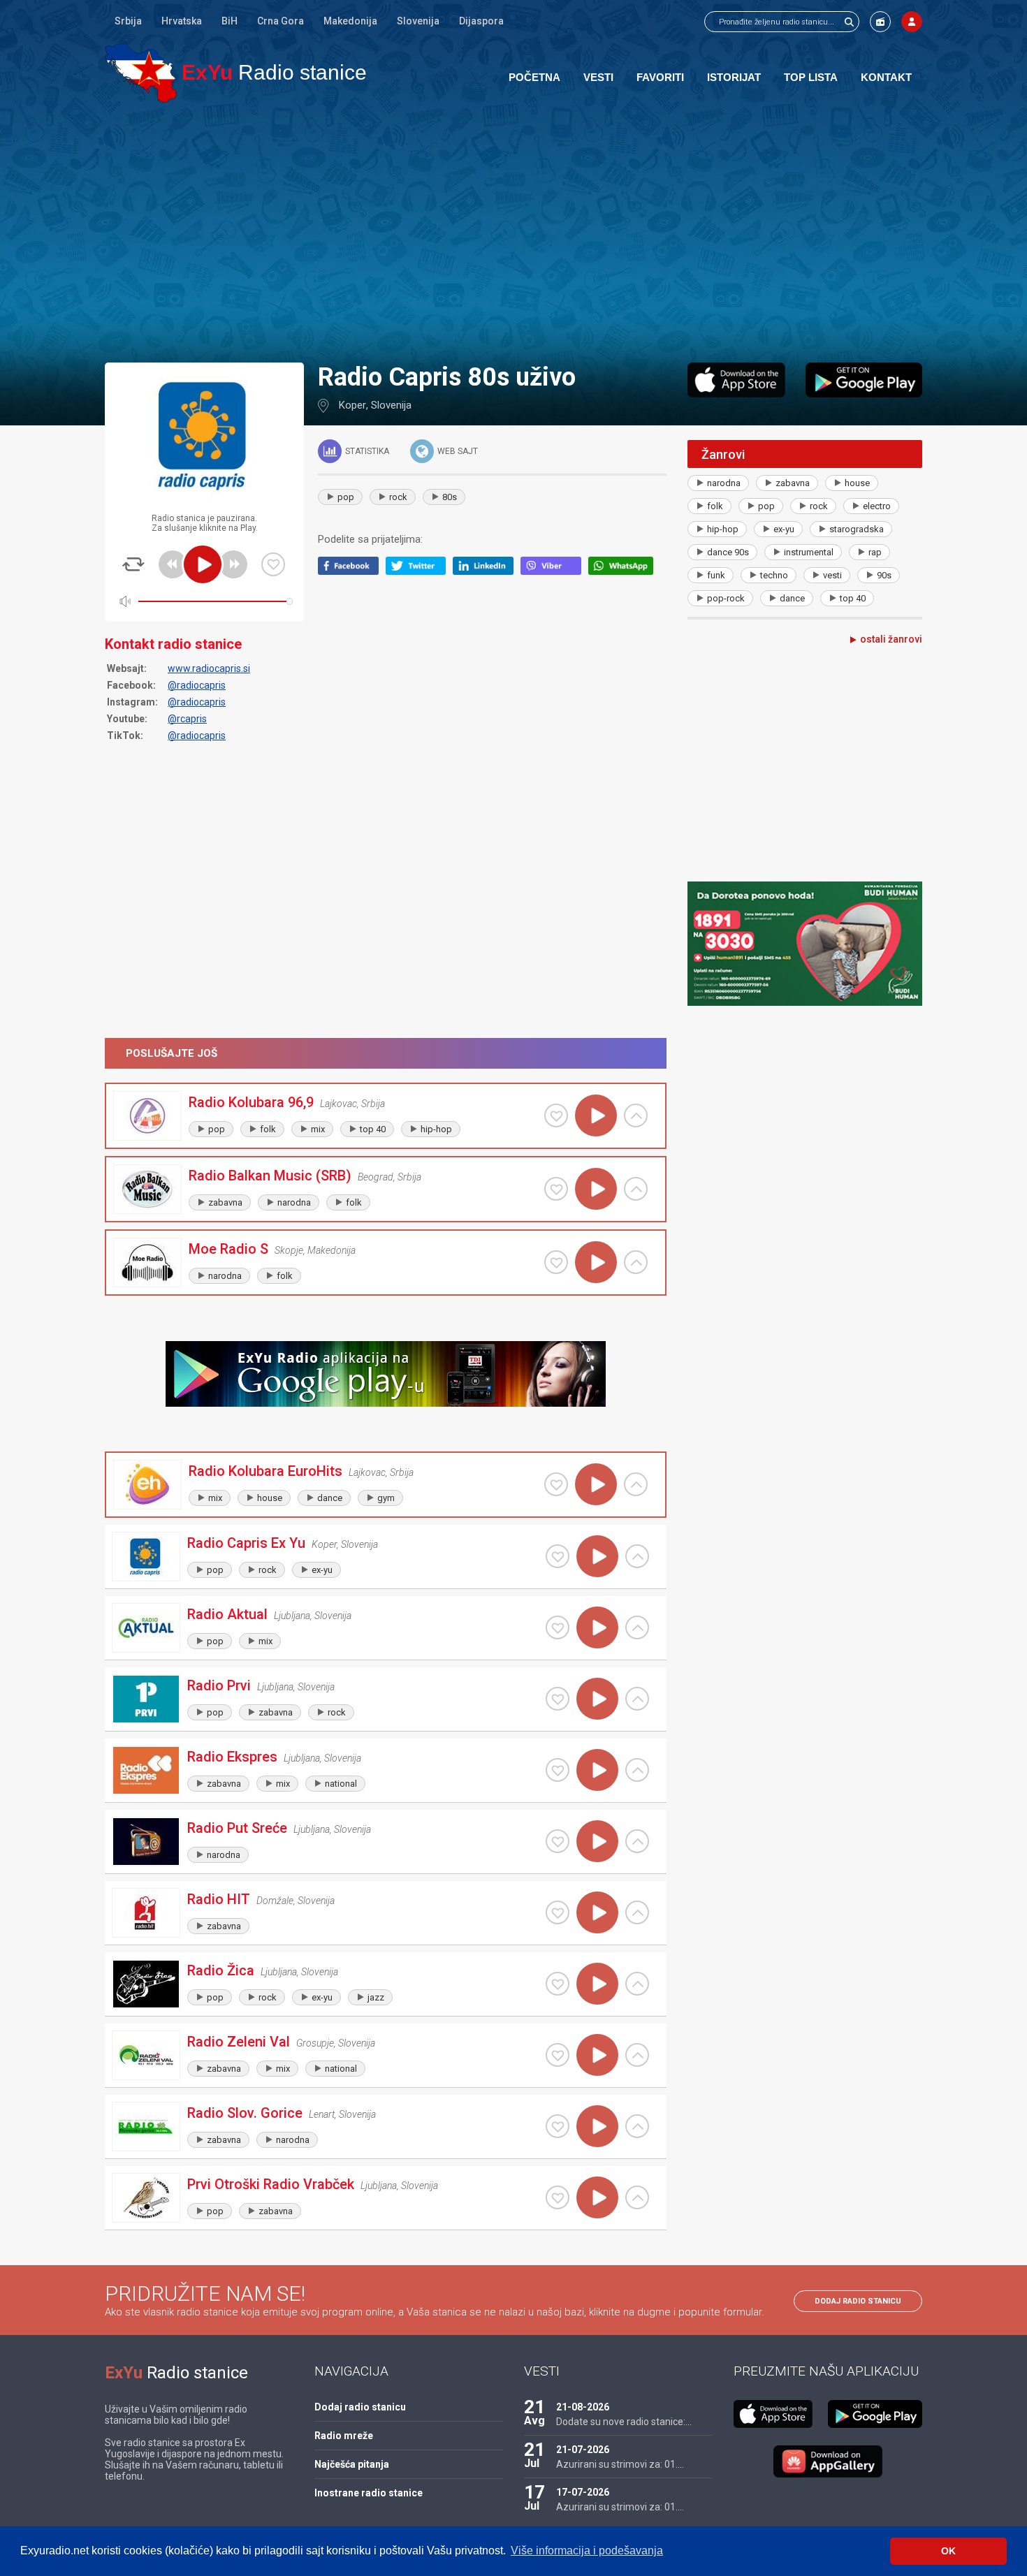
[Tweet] (420, 571)
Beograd (376, 1177)
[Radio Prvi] (146, 1699)
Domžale (275, 1901)
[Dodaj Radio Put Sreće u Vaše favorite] (558, 1841)
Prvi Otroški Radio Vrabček (271, 2184)
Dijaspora (481, 21)
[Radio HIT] (146, 1913)
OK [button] (948, 2551)
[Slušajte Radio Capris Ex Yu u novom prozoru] (637, 1556)
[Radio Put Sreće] (146, 1842)
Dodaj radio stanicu (858, 2301)
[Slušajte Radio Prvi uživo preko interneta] (597, 1699)
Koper (352, 405)
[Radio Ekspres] (146, 1770)
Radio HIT (219, 1899)
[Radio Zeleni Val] (146, 2055)
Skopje (289, 1250)
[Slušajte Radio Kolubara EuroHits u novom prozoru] (636, 1484)
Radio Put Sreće (237, 1828)
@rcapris (187, 719)
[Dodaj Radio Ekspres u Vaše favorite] (558, 1770)
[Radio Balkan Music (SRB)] (147, 1189)
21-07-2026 (583, 2450)
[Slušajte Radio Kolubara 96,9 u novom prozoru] (636, 1115)
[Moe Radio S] (147, 1263)
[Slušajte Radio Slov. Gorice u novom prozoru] (637, 2126)
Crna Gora (281, 21)
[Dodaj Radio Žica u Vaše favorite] (558, 1984)
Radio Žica (221, 1970)
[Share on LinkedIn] (487, 571)
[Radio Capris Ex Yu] (146, 1557)
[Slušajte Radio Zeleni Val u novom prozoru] (637, 2055)
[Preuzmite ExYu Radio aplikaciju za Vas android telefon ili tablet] (864, 380)
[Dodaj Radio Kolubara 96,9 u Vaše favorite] (556, 1115)
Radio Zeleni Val (239, 2042)
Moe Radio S (228, 1249)
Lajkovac (338, 1104)
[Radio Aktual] (146, 1628)
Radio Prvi (219, 1685)
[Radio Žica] (146, 1984)
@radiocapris (197, 685)
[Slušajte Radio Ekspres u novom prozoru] (637, 1770)
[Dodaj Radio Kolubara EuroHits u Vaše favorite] (556, 1484)
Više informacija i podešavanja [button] (587, 2551)
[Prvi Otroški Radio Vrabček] (146, 2198)
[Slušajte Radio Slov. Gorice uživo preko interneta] (597, 2126)
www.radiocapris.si (209, 668)
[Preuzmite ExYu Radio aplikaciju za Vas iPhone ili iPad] (736, 380)
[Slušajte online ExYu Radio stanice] (141, 72)
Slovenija (418, 21)
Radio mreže (344, 2436)
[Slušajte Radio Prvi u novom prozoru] (637, 1699)
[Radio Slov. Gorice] (146, 2127)
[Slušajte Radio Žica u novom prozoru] (637, 1984)
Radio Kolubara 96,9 (251, 1102)
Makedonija (350, 21)
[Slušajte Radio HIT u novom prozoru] (637, 1912)
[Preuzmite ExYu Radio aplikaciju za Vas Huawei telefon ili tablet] (828, 2461)
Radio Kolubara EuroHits (265, 1471)
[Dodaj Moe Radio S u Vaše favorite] (556, 1262)
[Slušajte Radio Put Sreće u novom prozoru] (637, 1841)
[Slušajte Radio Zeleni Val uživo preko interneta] (597, 2055)
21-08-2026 (583, 2407)
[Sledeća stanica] (233, 564)
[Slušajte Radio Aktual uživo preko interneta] (597, 1627)
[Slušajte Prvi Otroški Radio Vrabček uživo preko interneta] (597, 2197)
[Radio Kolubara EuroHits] (147, 1485)
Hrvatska (182, 21)
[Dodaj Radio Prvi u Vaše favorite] (558, 1699)
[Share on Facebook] (352, 571)
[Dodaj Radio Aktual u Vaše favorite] (558, 1627)
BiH (230, 21)
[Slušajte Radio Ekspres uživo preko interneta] (597, 1770)
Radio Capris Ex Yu (246, 1543)
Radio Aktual (227, 1614)
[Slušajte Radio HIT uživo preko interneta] (597, 1912)
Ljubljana (292, 1616)
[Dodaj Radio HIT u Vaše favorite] (558, 1912)
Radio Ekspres (232, 1757)
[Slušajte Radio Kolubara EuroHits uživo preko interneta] (596, 1484)
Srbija (128, 21)
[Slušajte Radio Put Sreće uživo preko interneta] (597, 1841)
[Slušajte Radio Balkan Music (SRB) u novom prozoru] (636, 1189)
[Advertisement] (513, 232)
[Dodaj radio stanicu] (880, 22)
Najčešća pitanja (352, 2464)
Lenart (322, 2114)
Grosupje (315, 2043)
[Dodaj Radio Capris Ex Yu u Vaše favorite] (558, 1556)
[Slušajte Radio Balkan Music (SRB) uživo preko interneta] (596, 1189)
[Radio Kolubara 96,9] (147, 1116)
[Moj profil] (912, 22)
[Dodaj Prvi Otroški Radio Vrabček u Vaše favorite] (558, 2197)
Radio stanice (274, 72)
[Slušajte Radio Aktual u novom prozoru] (637, 1627)
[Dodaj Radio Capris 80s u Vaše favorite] (273, 564)
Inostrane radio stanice (369, 2493)
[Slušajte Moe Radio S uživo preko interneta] (596, 1262)
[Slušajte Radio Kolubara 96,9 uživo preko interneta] (596, 1115)
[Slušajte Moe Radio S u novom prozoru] (636, 1262)
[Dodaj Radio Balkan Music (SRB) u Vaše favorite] (556, 1189)
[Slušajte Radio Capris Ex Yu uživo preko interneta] (597, 1556)
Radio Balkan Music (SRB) (270, 1176)
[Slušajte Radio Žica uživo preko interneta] (597, 1984)
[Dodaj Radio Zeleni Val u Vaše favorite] (558, 2055)
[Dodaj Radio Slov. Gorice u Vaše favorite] (558, 2126)
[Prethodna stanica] (173, 564)
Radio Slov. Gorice (245, 2113)
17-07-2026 (583, 2492)
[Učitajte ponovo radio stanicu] (133, 564)
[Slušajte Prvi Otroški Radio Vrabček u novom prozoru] (637, 2197)
